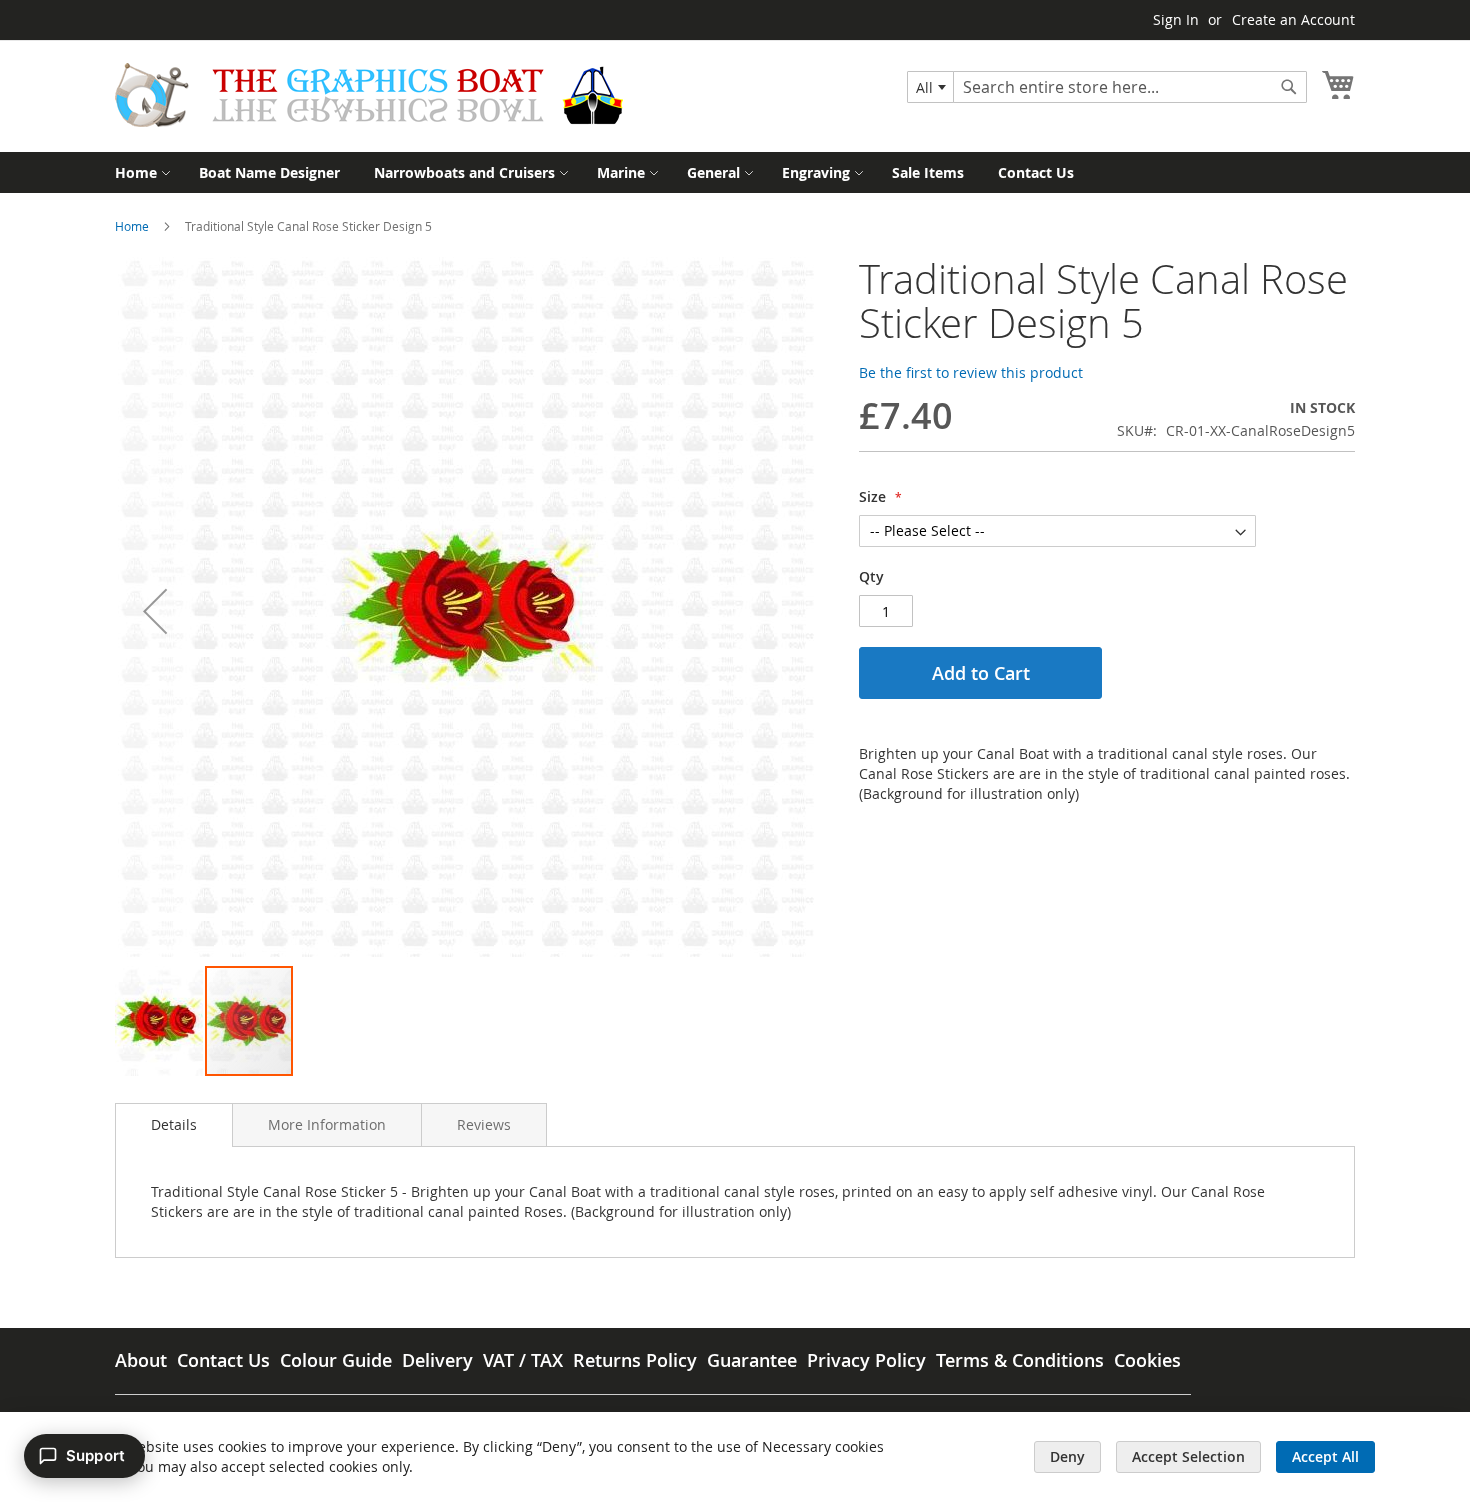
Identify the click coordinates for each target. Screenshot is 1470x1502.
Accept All (1325, 1456)
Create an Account (1293, 19)
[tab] (174, 1125)
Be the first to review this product (971, 372)
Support (95, 1455)
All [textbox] (924, 87)
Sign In (1176, 19)
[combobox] (930, 87)
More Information (327, 1124)
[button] (155, 610)
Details (174, 1124)
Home (132, 226)
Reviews (484, 1124)
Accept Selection (1188, 1456)
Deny (1067, 1456)
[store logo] (369, 95)
